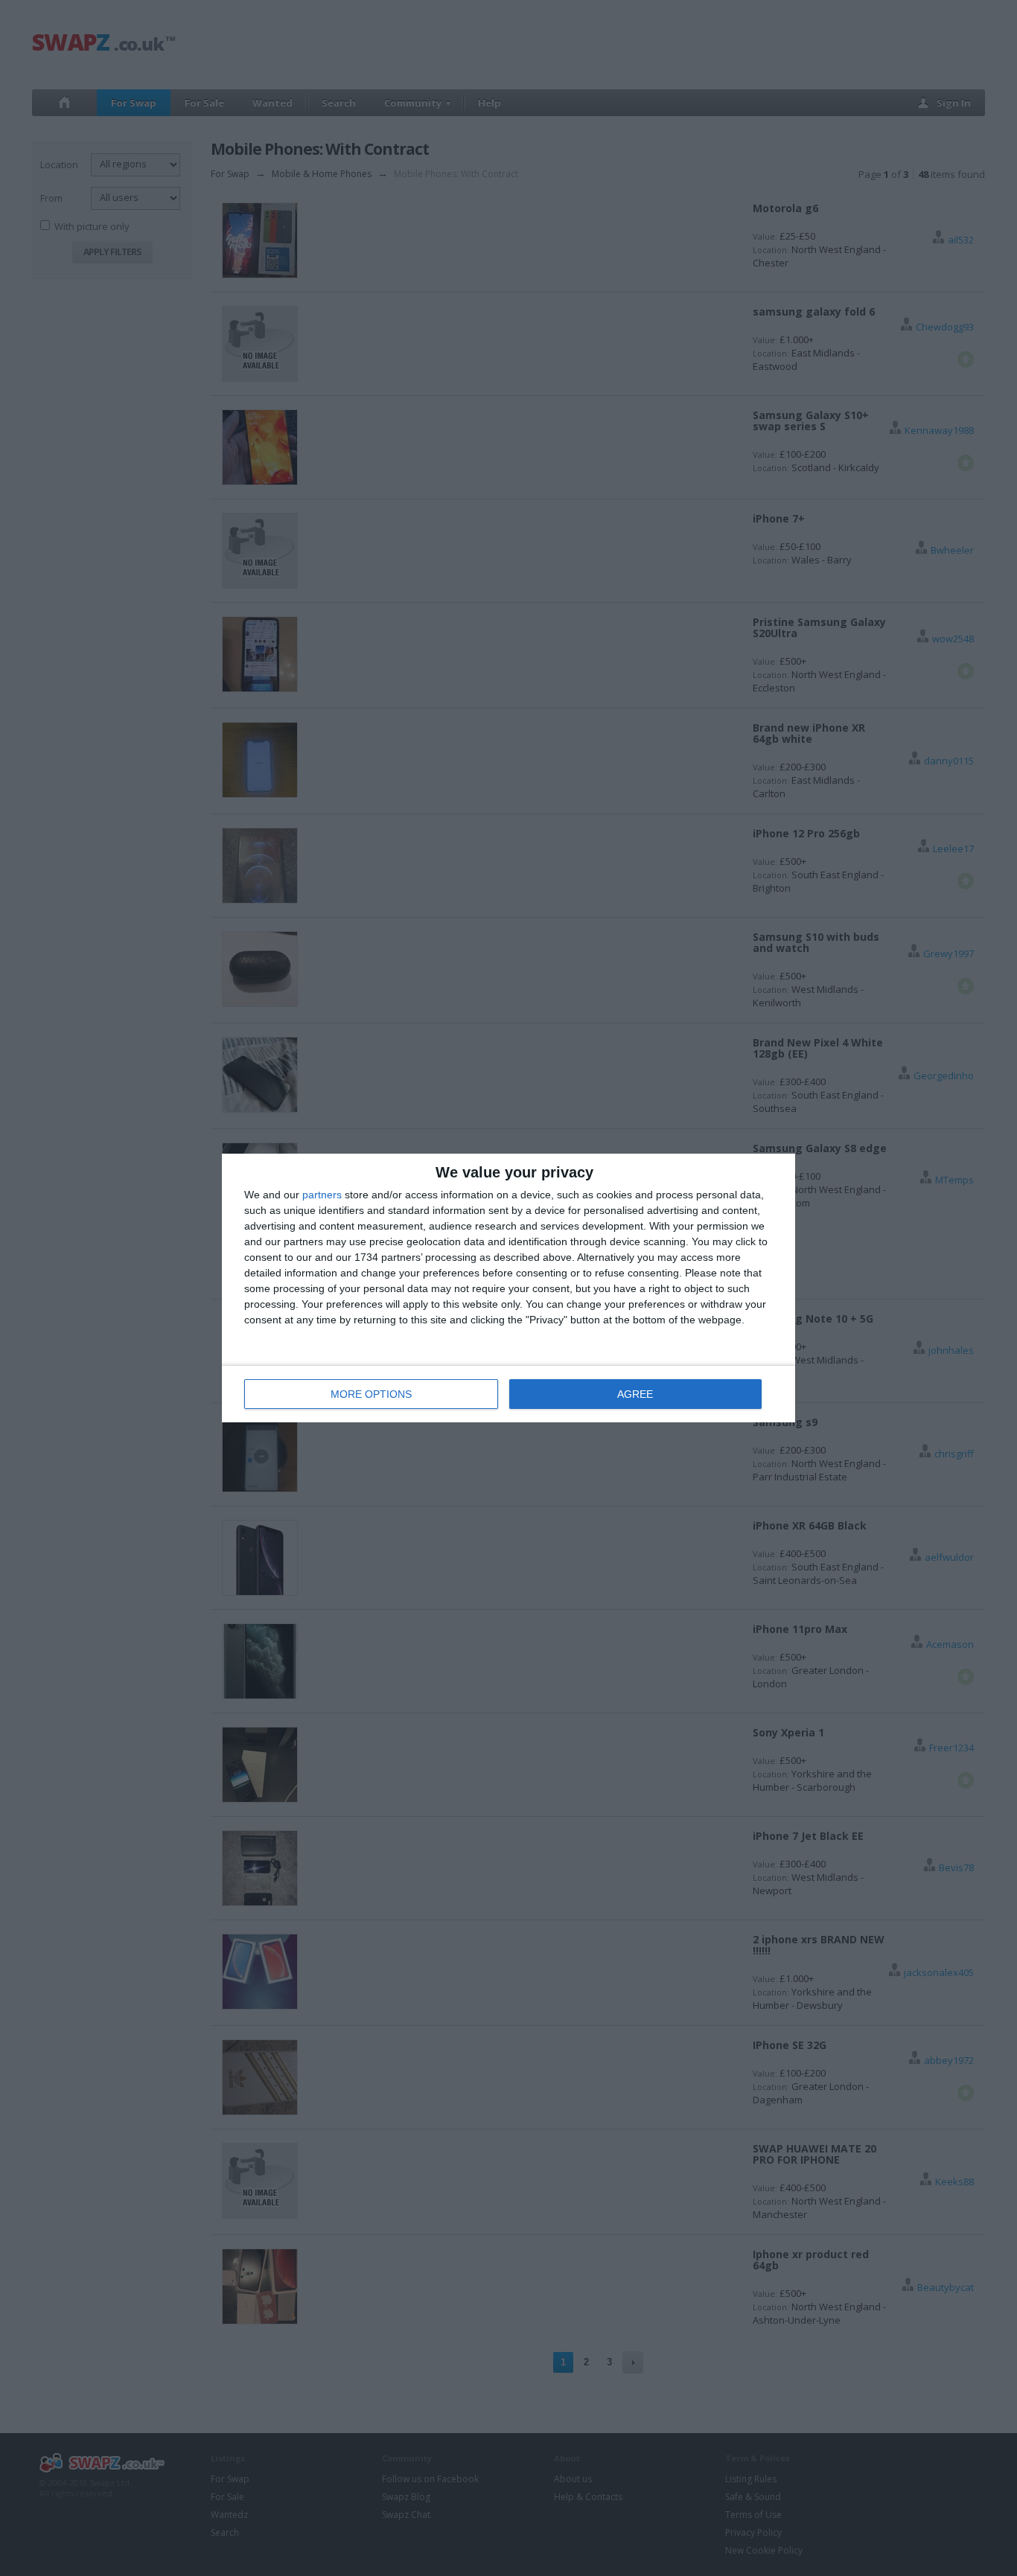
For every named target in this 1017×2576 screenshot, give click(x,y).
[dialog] (508, 1288)
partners (322, 1195)
